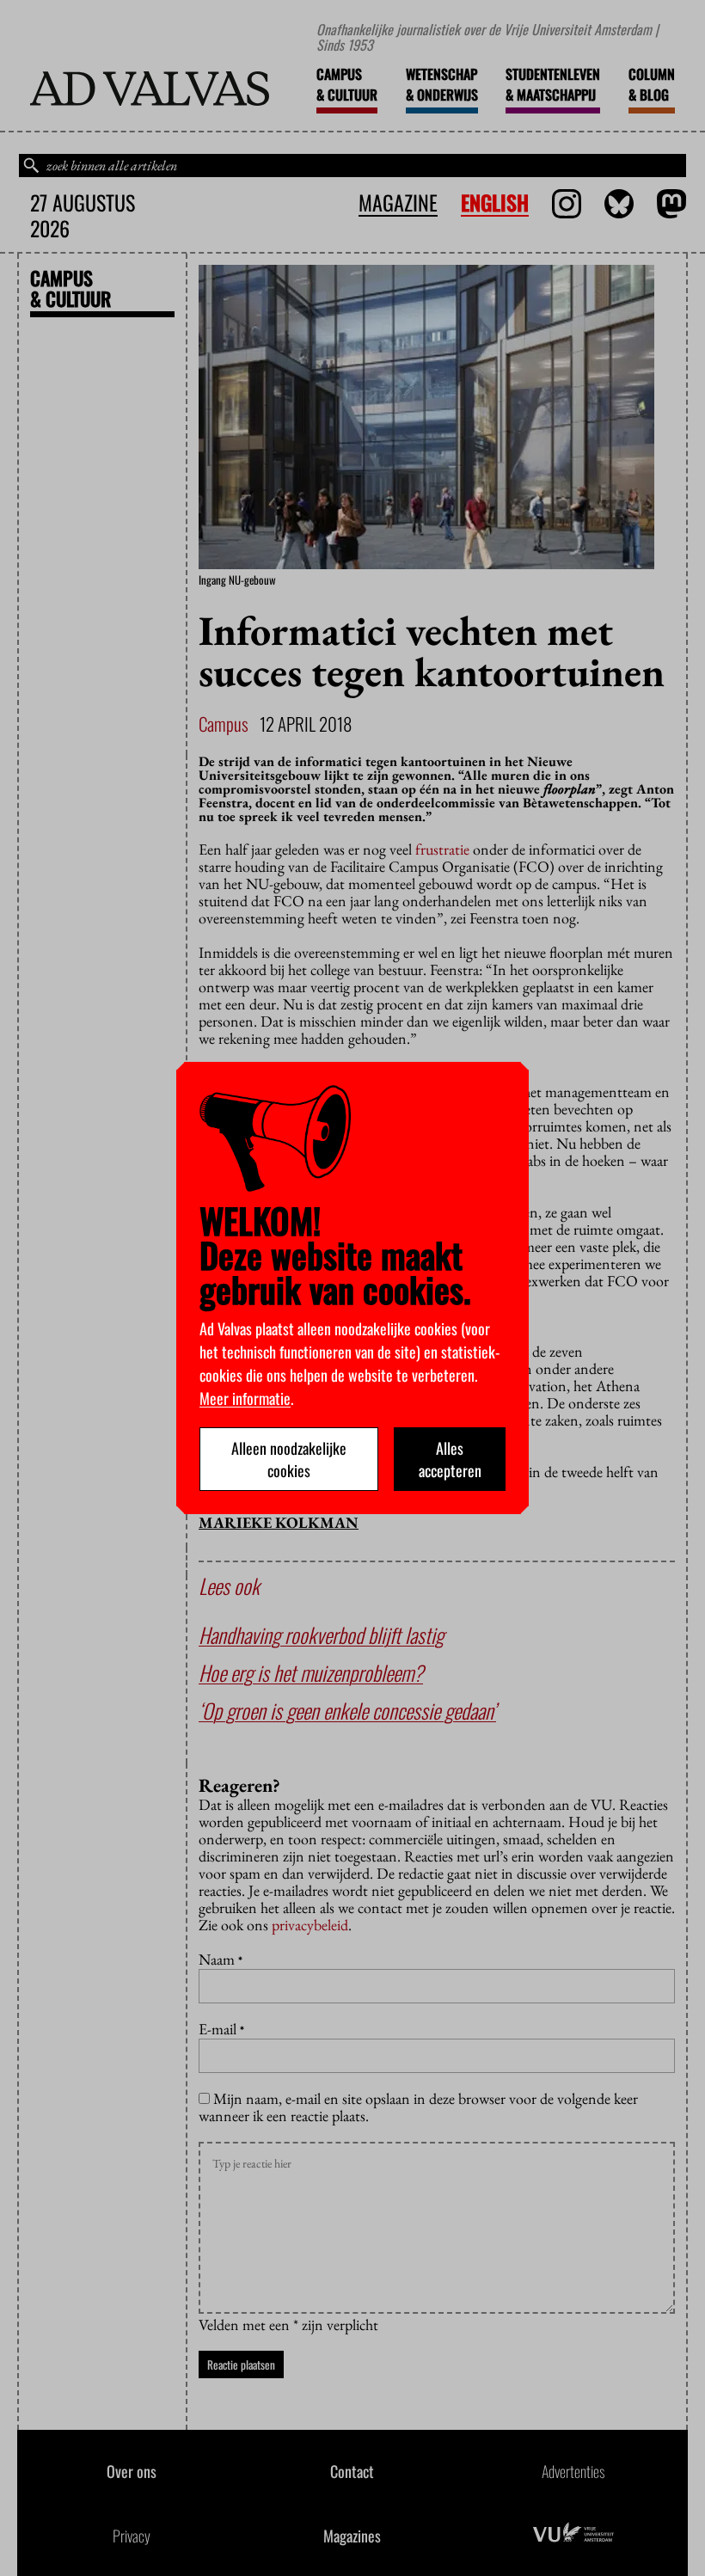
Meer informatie (245, 1398)
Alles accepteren (450, 1459)
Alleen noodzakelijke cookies (289, 1459)
